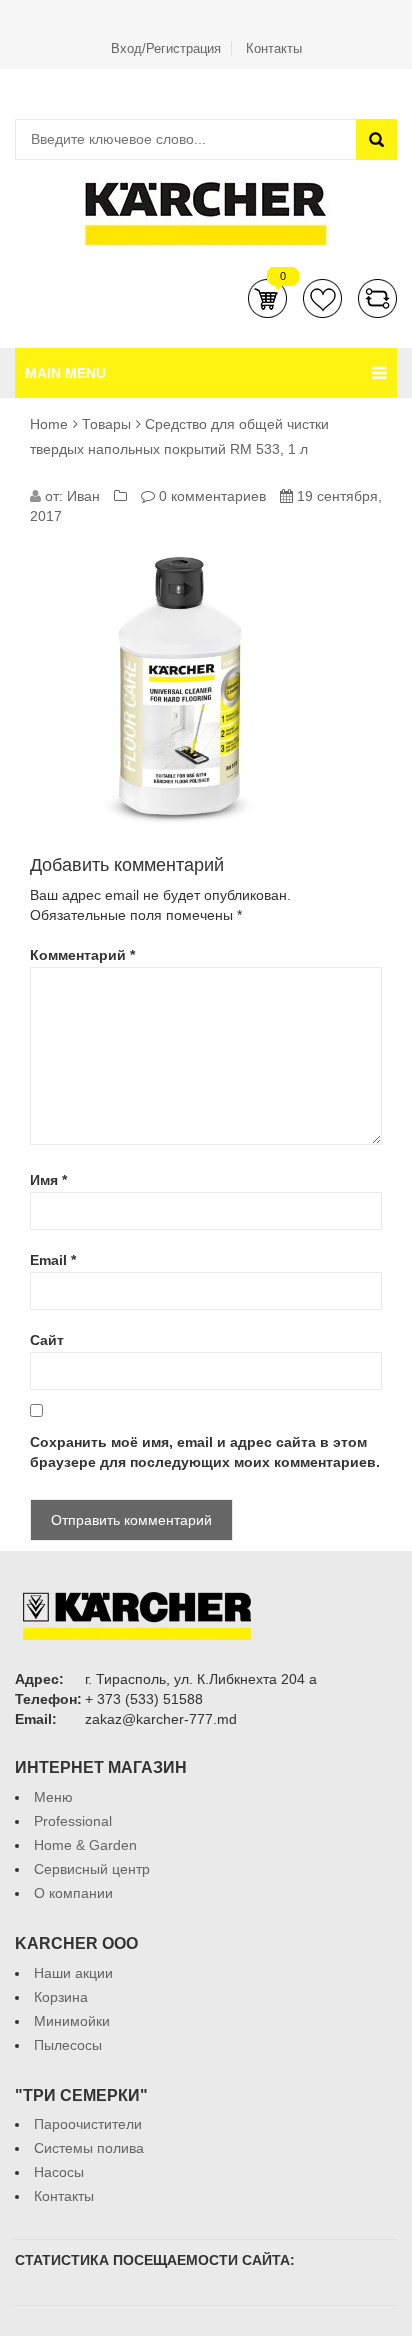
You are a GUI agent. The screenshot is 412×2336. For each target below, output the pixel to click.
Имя (48, 1180)
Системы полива (89, 2148)
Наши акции (73, 1973)
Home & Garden (85, 1845)
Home (49, 424)
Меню (53, 1797)
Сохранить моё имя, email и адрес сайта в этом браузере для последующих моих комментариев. (205, 1452)
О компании (73, 1893)
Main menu (65, 373)
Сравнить (377, 298)
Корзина (267, 298)
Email (53, 1260)
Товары (106, 424)
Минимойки (72, 2021)
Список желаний (322, 298)
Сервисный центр (92, 1869)
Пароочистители (88, 2124)
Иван (83, 496)
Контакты (274, 48)
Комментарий (82, 955)
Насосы (59, 2172)
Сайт (47, 1340)
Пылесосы (68, 2045)
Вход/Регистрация (166, 48)
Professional (73, 1821)
